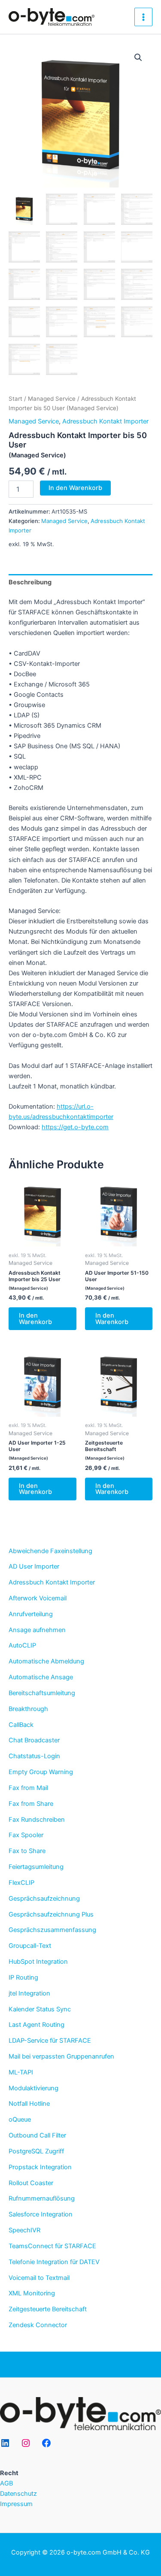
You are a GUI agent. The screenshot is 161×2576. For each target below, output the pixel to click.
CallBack (21, 1725)
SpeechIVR (24, 2230)
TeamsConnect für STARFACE (52, 2246)
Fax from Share (31, 1804)
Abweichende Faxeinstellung (50, 1551)
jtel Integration (29, 1993)
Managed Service (52, 399)
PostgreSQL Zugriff (36, 2151)
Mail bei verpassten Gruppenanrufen (61, 2056)
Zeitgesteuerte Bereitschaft (48, 2309)
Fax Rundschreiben (37, 1820)
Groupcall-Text (30, 1946)
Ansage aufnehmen (37, 1630)
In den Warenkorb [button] (35, 1319)
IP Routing (23, 1977)
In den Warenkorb (75, 488)
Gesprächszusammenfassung (52, 1930)
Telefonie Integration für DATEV (54, 2262)
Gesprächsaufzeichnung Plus (51, 1914)
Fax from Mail (28, 1788)
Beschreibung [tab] (30, 582)
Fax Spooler (26, 1835)
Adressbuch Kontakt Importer (52, 1582)
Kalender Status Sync (40, 2009)
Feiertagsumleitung (36, 1867)
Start (15, 399)
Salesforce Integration (41, 2214)
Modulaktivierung (33, 2088)
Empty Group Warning (41, 1772)
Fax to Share (27, 1851)
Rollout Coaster (31, 2183)
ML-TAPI (21, 2072)
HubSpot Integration (38, 1962)
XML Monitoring (32, 2293)
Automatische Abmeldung (46, 1661)
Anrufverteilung (31, 1614)
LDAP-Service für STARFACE (50, 2041)
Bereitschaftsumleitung (42, 1693)
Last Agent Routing (36, 2025)
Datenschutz (18, 2494)
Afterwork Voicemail (38, 1598)
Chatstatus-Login (34, 1756)
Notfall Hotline (29, 2104)
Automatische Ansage (41, 1677)
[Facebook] (46, 2443)
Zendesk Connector (38, 2325)
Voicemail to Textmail (39, 2278)
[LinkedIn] (5, 2443)
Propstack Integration (40, 2167)
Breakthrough (28, 1709)
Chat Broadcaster (34, 1740)
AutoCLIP (22, 1645)
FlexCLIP (21, 1883)
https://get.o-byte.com (75, 1127)
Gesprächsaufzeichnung (44, 1899)
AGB (6, 2483)
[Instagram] (26, 2443)
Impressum (16, 2504)
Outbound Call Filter (37, 2135)
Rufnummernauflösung (42, 2198)
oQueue (20, 2119)
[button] (138, 57)
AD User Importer (34, 1566)
